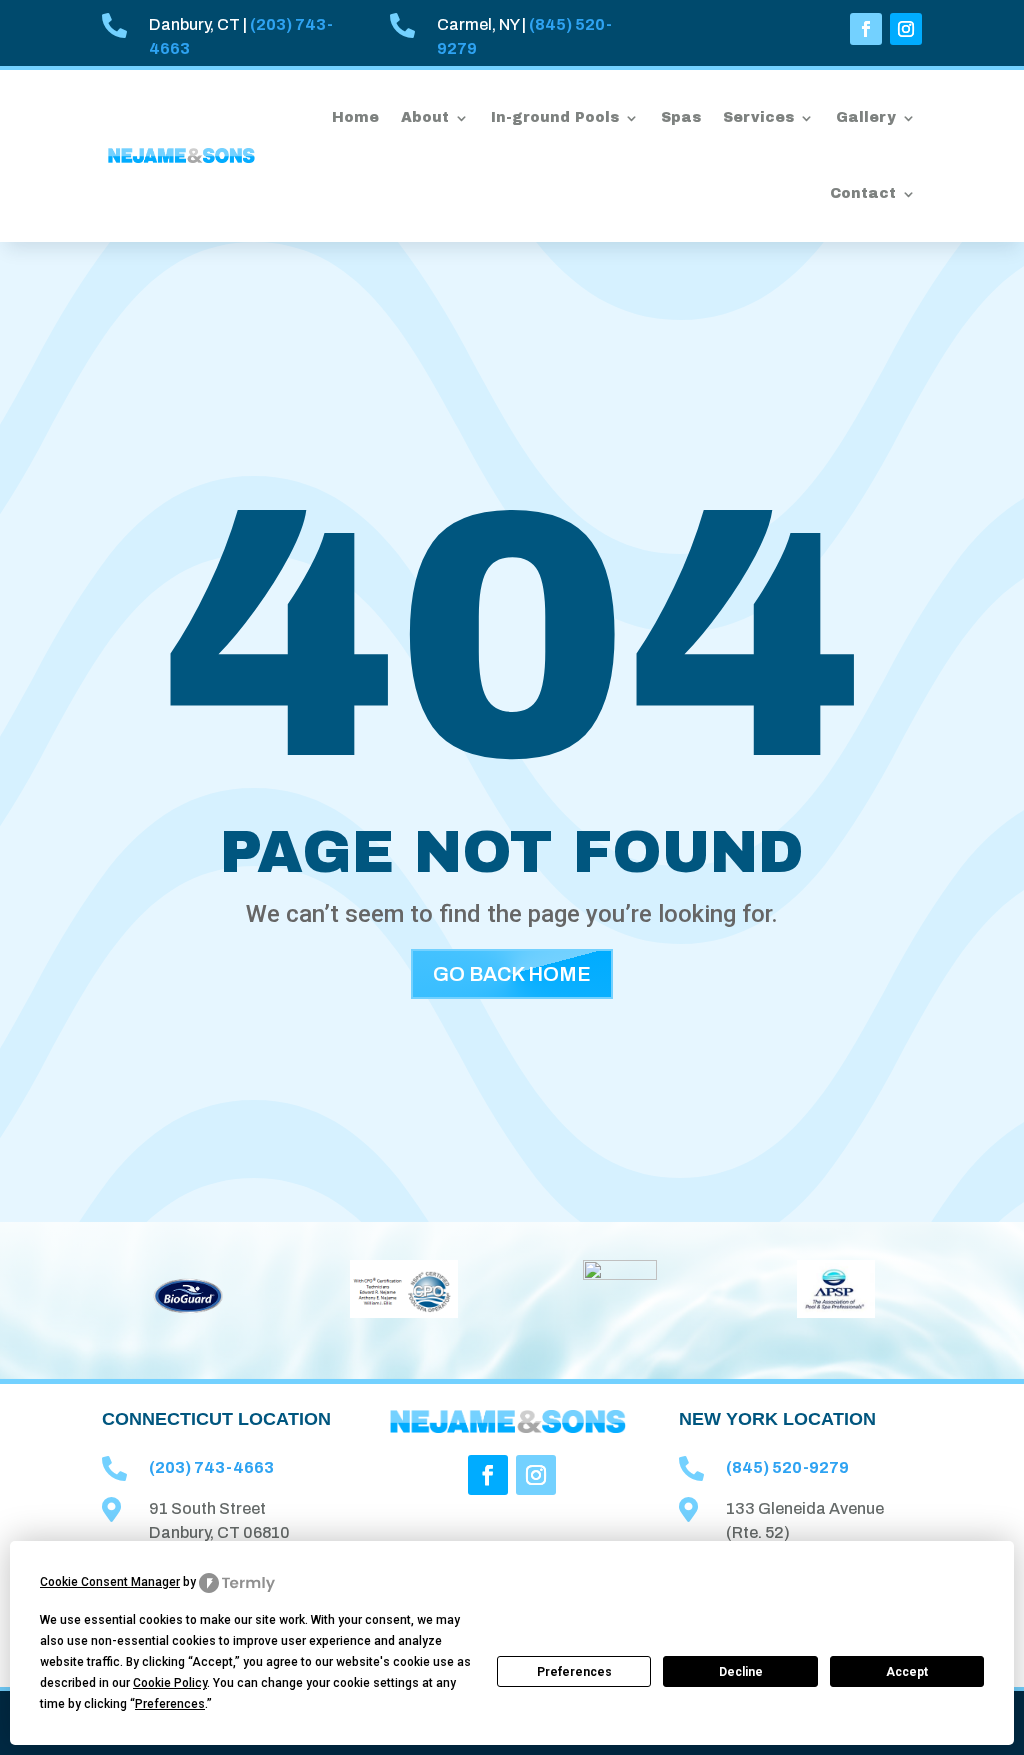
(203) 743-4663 (211, 1467)
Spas (681, 117)
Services (758, 117)
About (425, 117)
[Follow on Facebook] (866, 29)
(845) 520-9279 (787, 1467)
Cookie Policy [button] (170, 1683)
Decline (741, 1672)
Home (355, 117)
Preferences (574, 1672)
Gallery (866, 117)
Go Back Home (512, 974)
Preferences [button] (170, 1704)
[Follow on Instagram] (906, 29)
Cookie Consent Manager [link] (110, 1582)
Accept (907, 1672)
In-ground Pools (555, 117)
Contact (863, 193)
